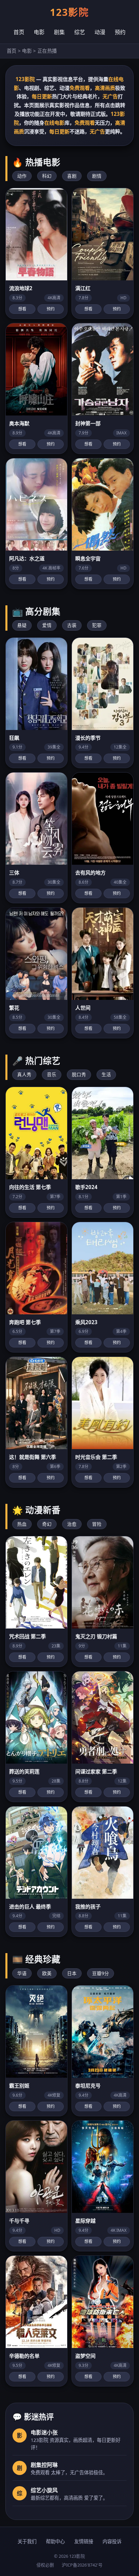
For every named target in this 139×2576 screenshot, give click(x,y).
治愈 (72, 1524)
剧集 (59, 32)
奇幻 (47, 1524)
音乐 (52, 1074)
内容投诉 (112, 2541)
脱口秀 (79, 1074)
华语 (22, 1973)
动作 (22, 176)
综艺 (80, 32)
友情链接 (84, 2541)
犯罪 (97, 625)
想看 (22, 309)
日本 (72, 1973)
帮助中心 (55, 2541)
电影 (39, 32)
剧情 (97, 176)
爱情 (47, 625)
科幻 (47, 176)
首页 (19, 32)
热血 (22, 1524)
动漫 (100, 32)
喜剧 (72, 176)
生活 (106, 1074)
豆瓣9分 (101, 1973)
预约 (120, 32)
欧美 (47, 1973)
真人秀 (24, 1074)
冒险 (97, 1524)
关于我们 (27, 2541)
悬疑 (22, 625)
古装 (72, 625)
